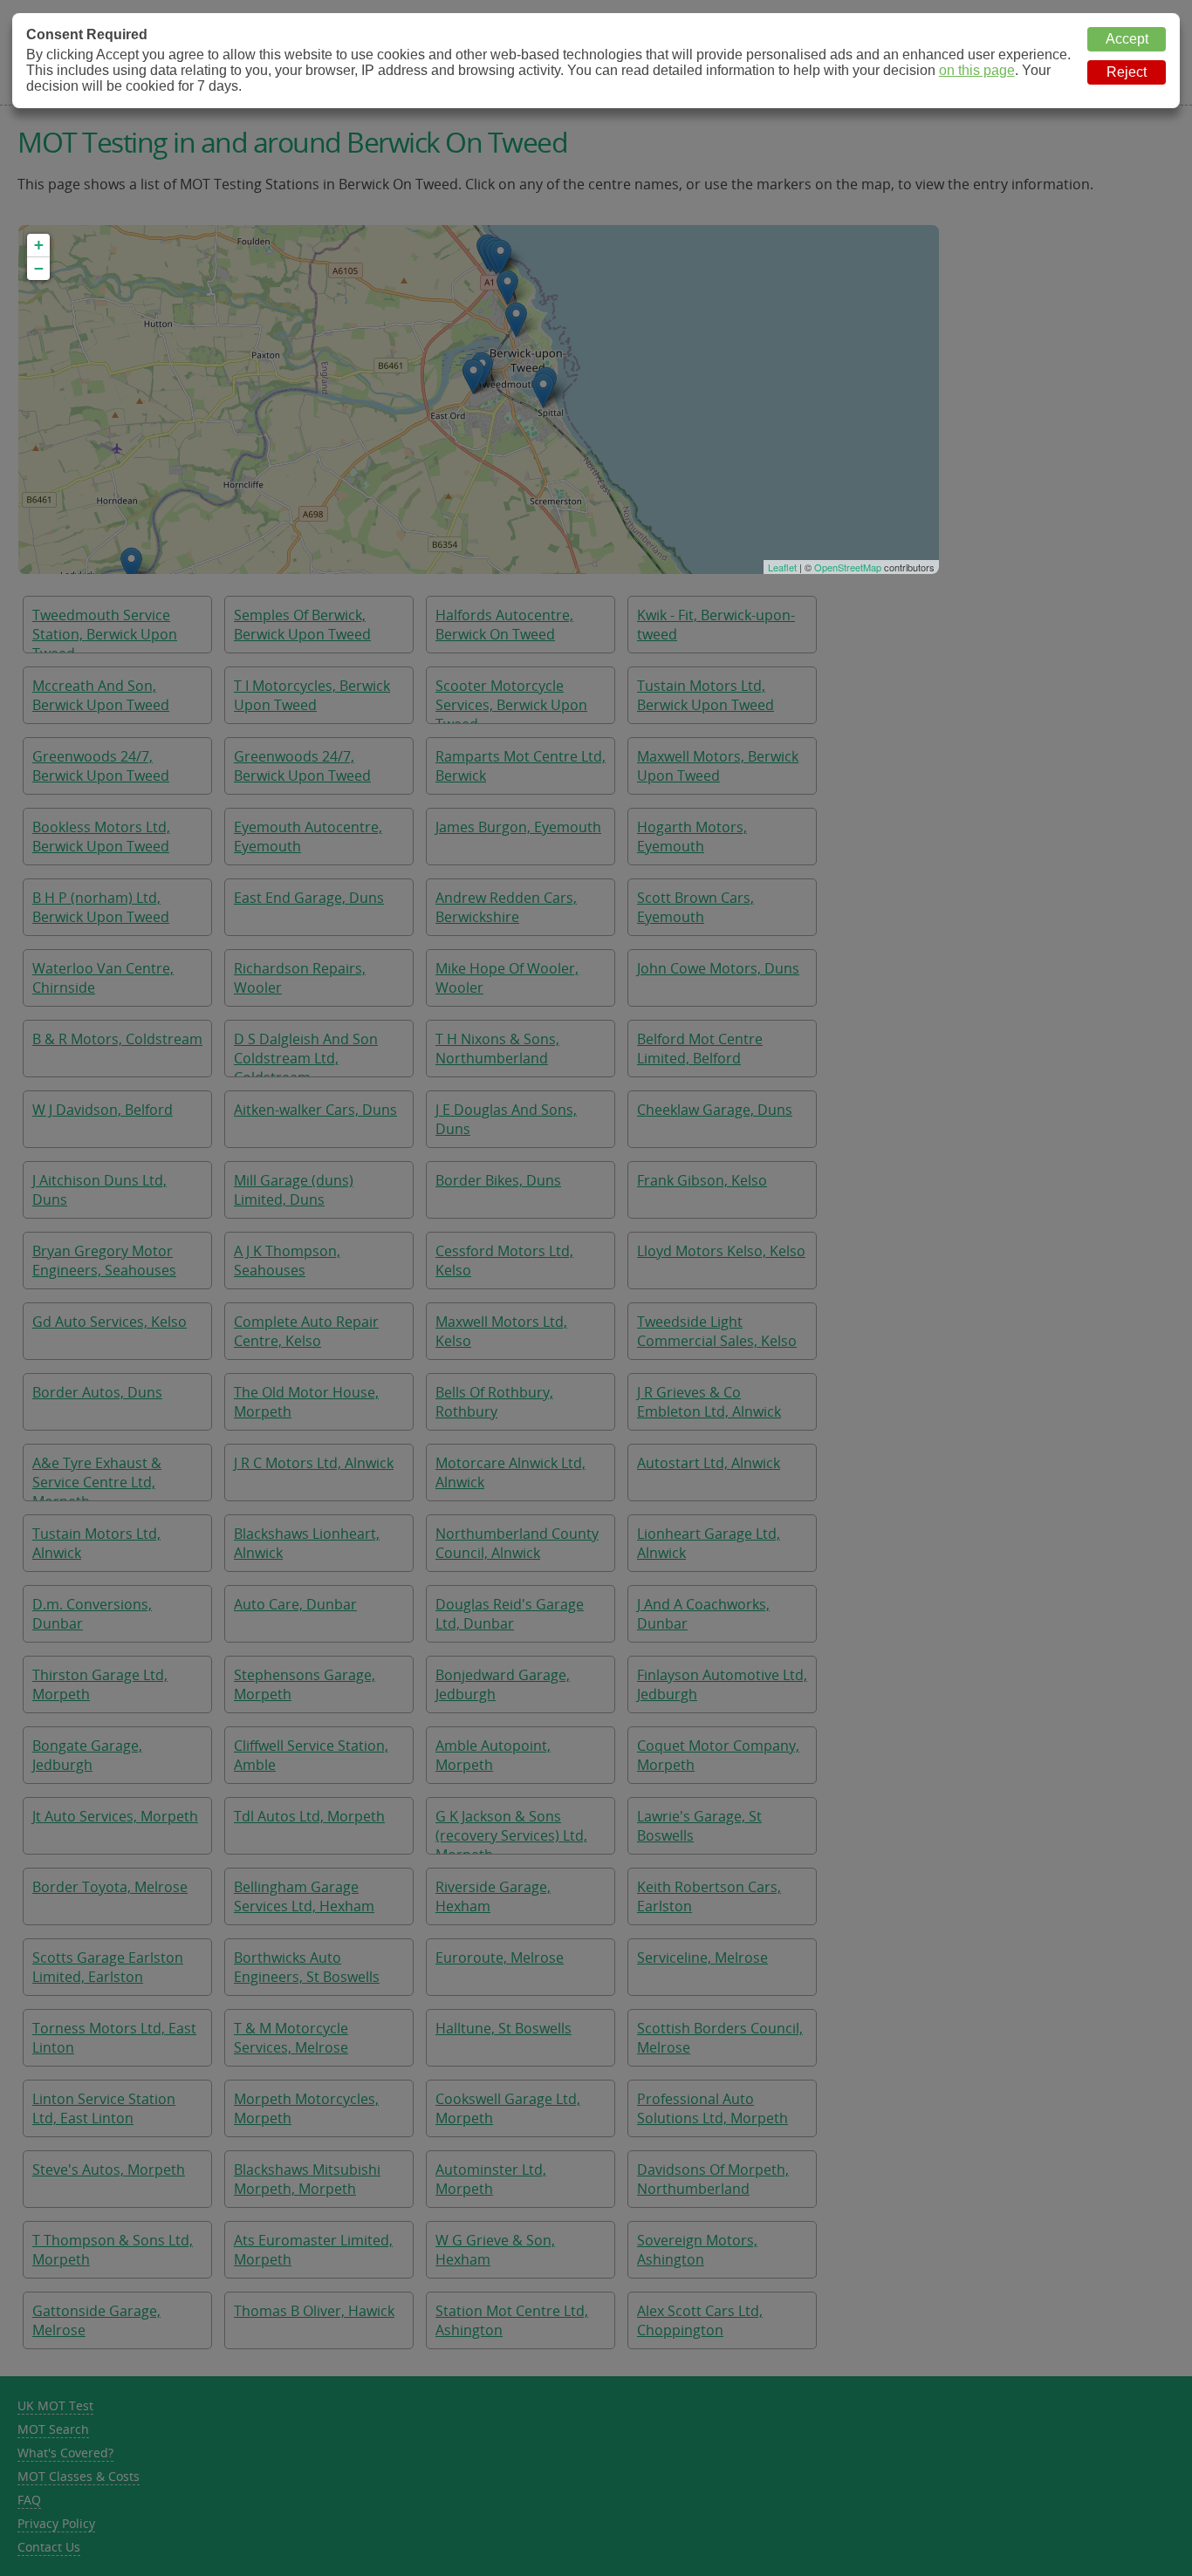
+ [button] (39, 245)
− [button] (39, 268)
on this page (977, 70)
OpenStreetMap (848, 567)
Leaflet (782, 567)
